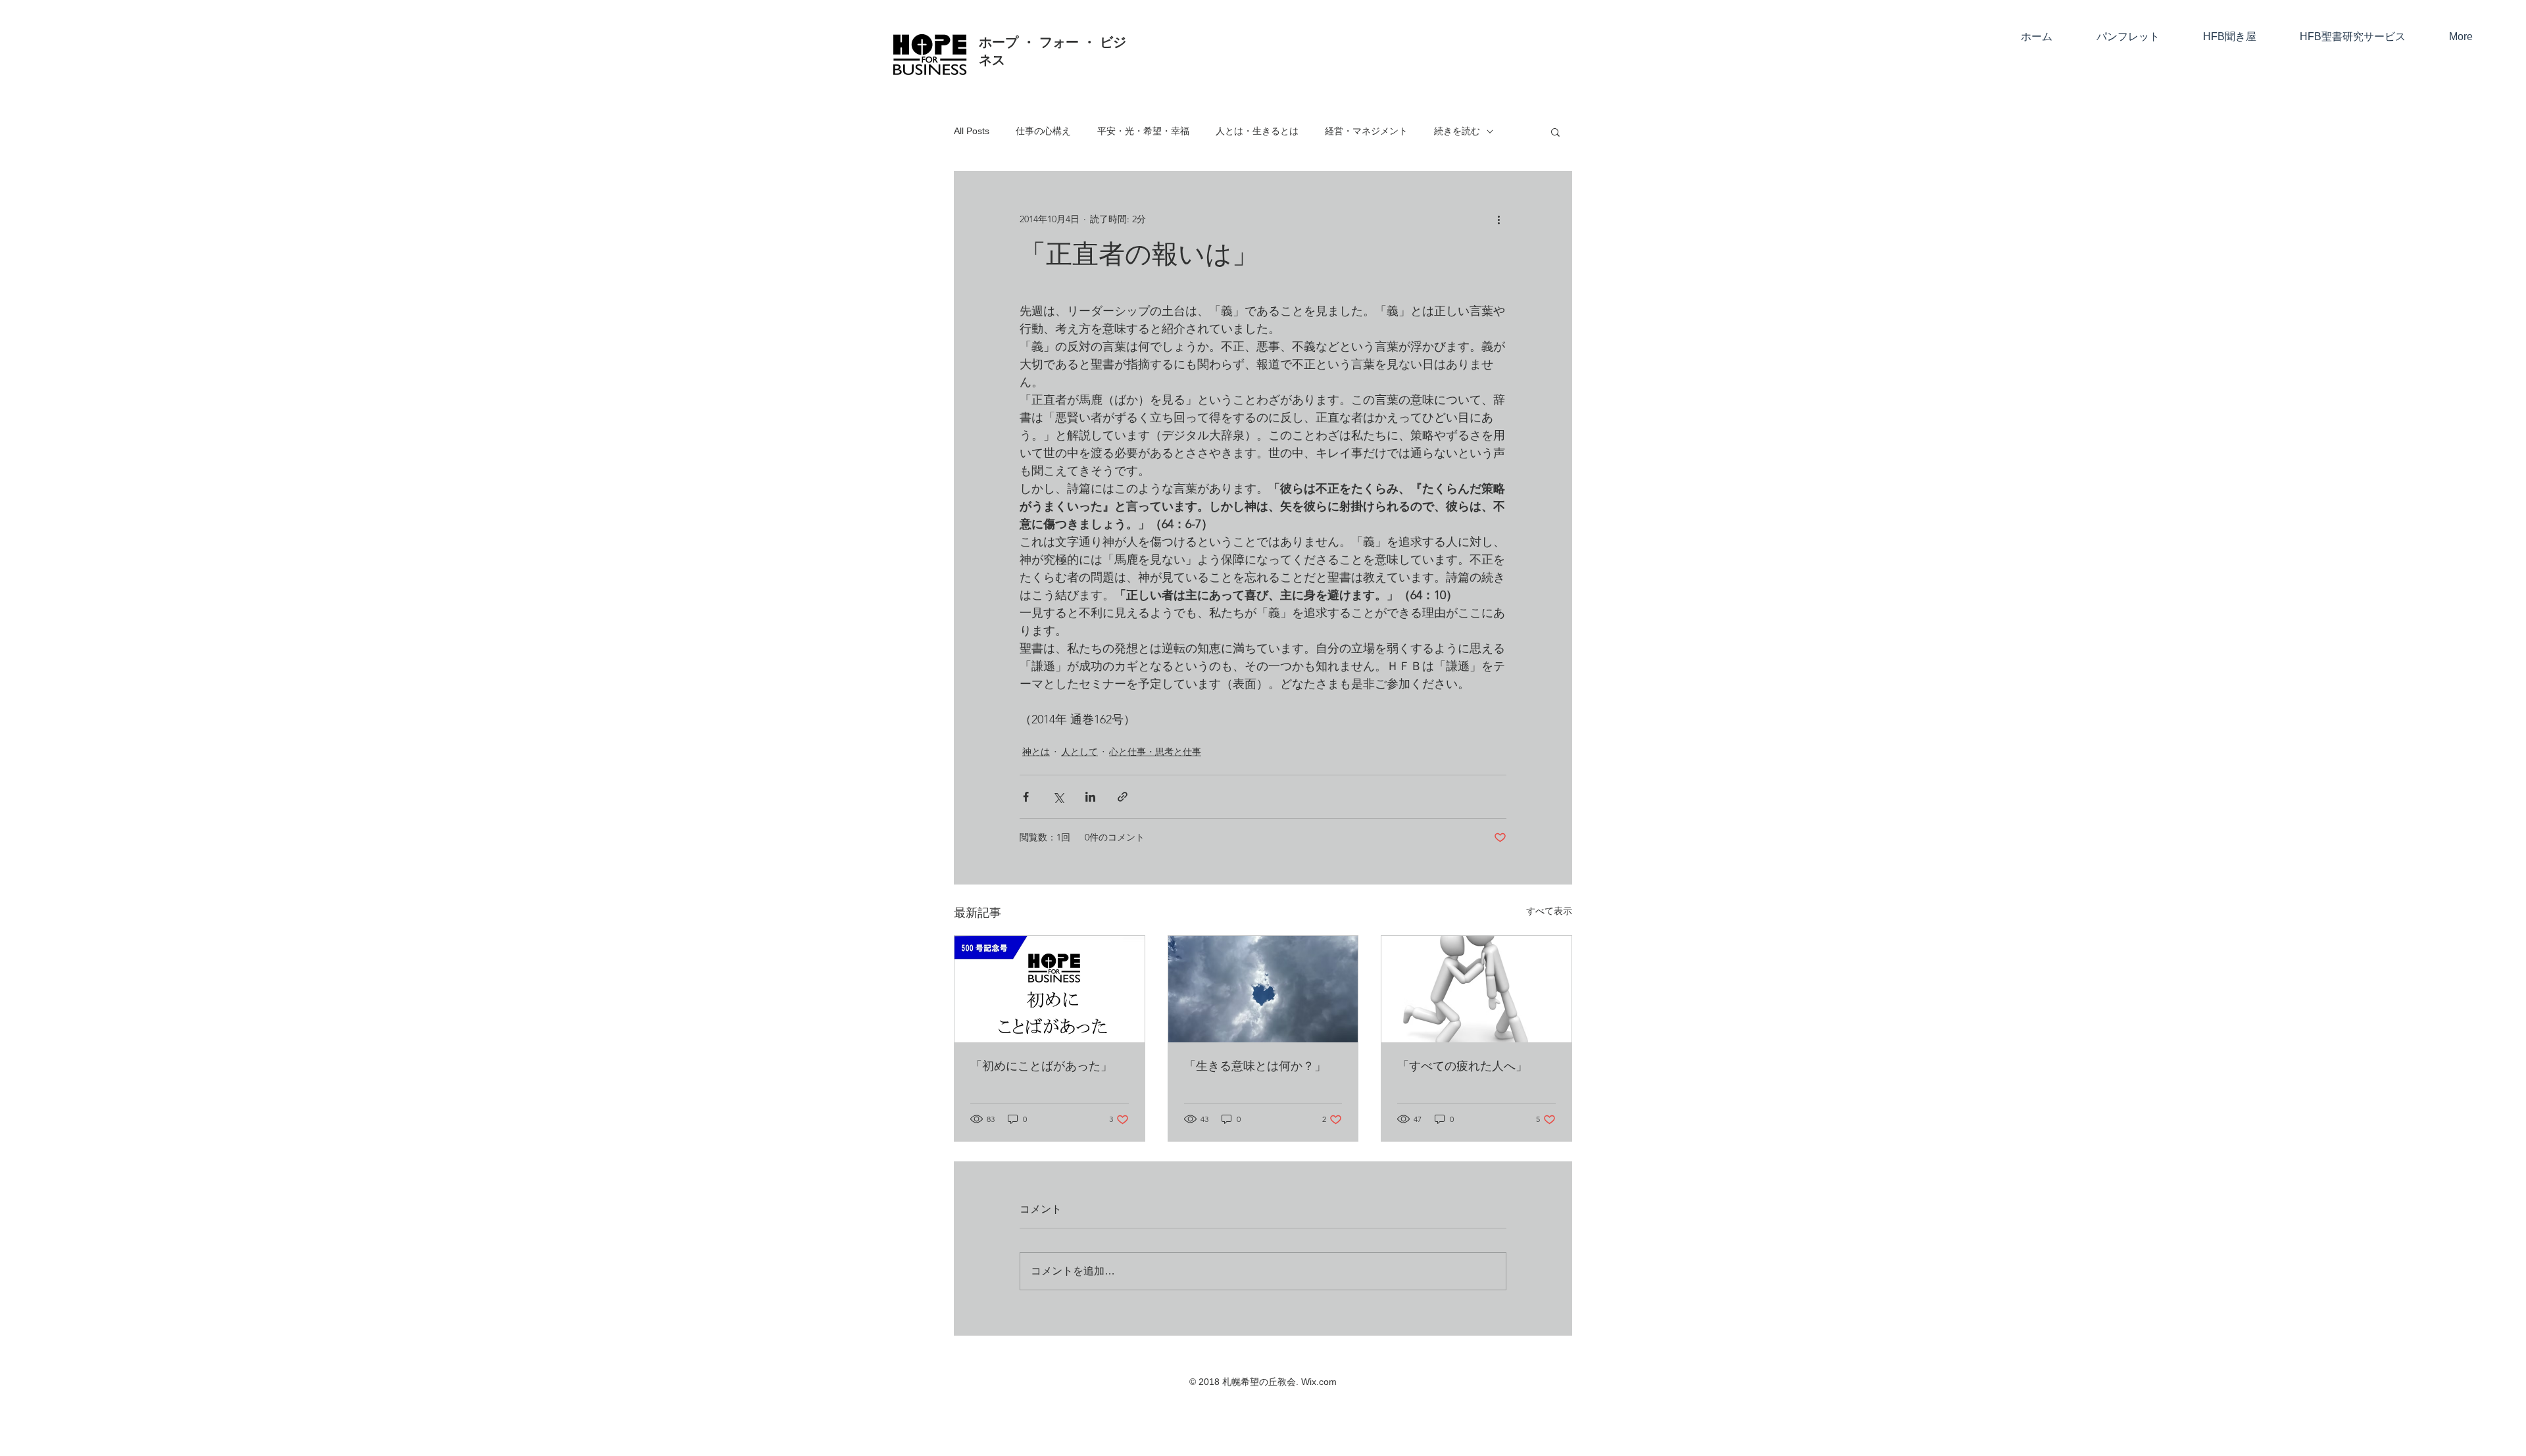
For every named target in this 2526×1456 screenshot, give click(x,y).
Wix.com (1319, 1382)
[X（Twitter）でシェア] (1058, 797)
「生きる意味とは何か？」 (1255, 1067)
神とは (1036, 752)
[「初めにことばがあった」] (1050, 989)
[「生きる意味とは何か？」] (1263, 989)
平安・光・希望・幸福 (1143, 131)
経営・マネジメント (1366, 131)
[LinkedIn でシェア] (1090, 797)
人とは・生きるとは (1257, 131)
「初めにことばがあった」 (1041, 1067)
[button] (1555, 132)
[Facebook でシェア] (1026, 797)
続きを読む (1457, 131)
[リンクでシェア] (1123, 797)
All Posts (972, 131)
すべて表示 (1549, 911)
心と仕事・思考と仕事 (1155, 752)
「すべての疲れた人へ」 (1462, 1067)
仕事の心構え (1043, 131)
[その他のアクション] (1498, 219)
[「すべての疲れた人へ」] (1476, 989)
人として (1079, 752)
